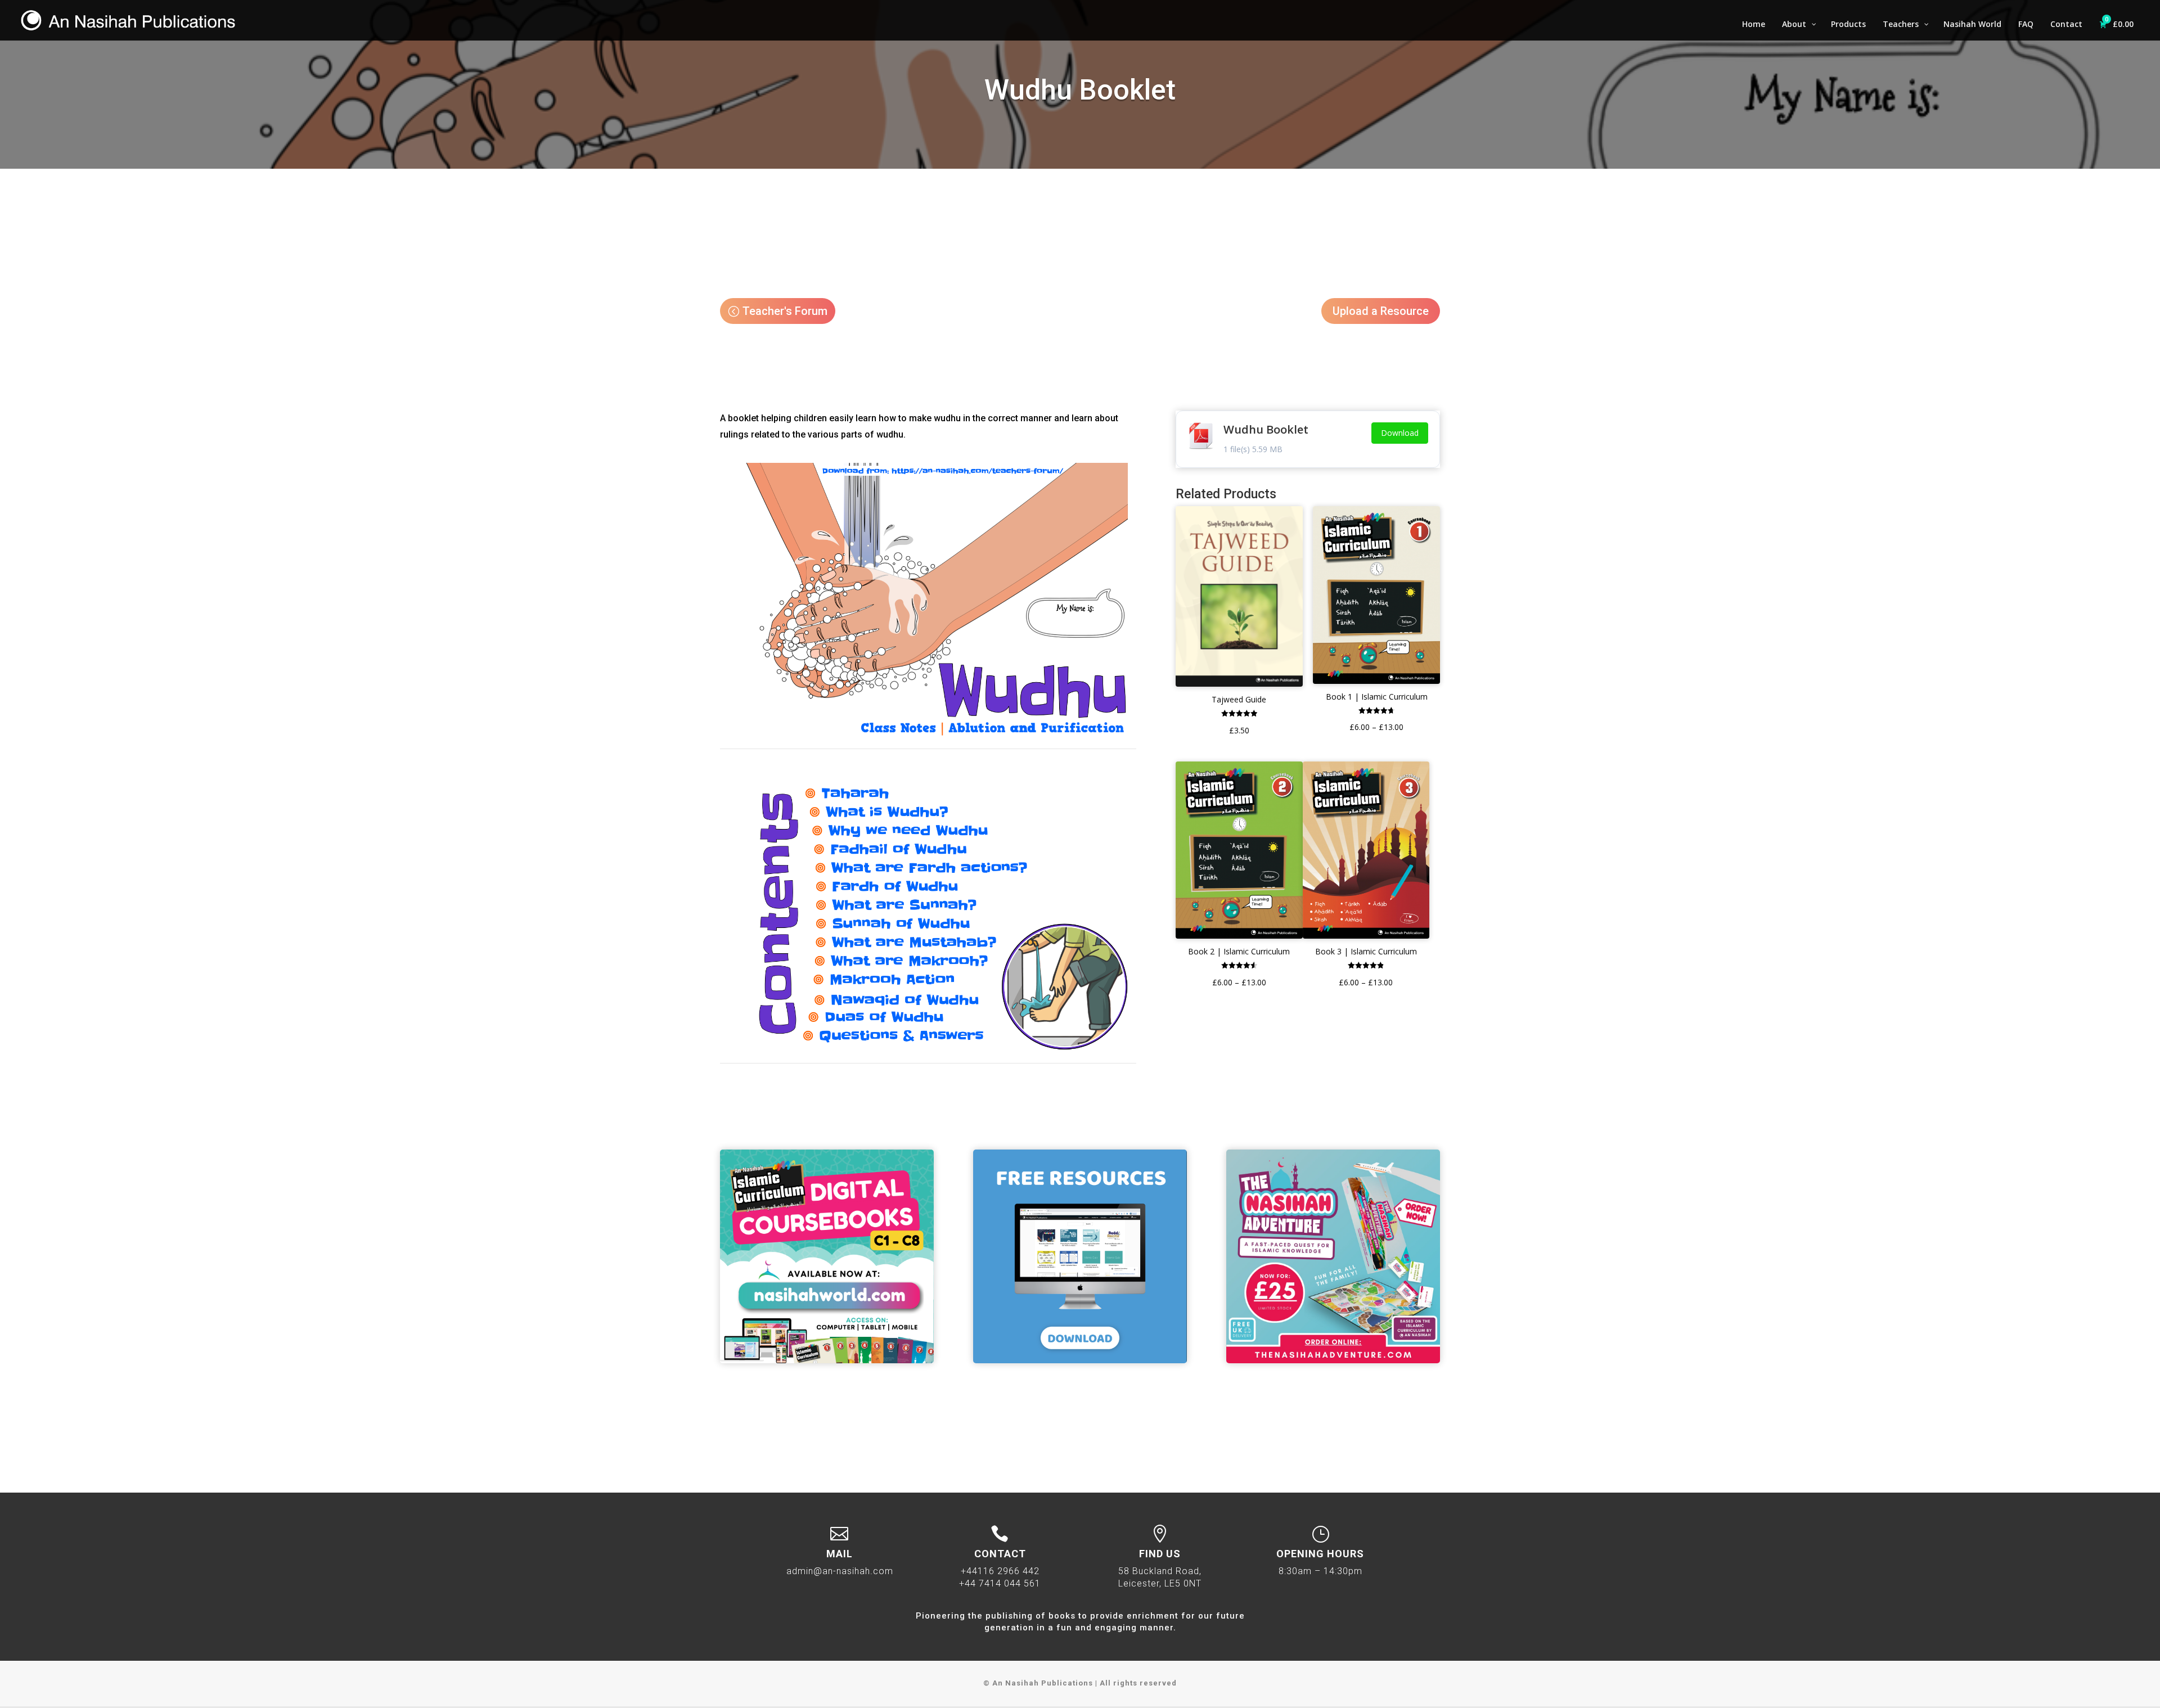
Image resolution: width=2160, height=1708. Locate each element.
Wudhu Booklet (1266, 429)
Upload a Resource (1381, 311)
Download (1400, 433)
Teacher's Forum (785, 311)
